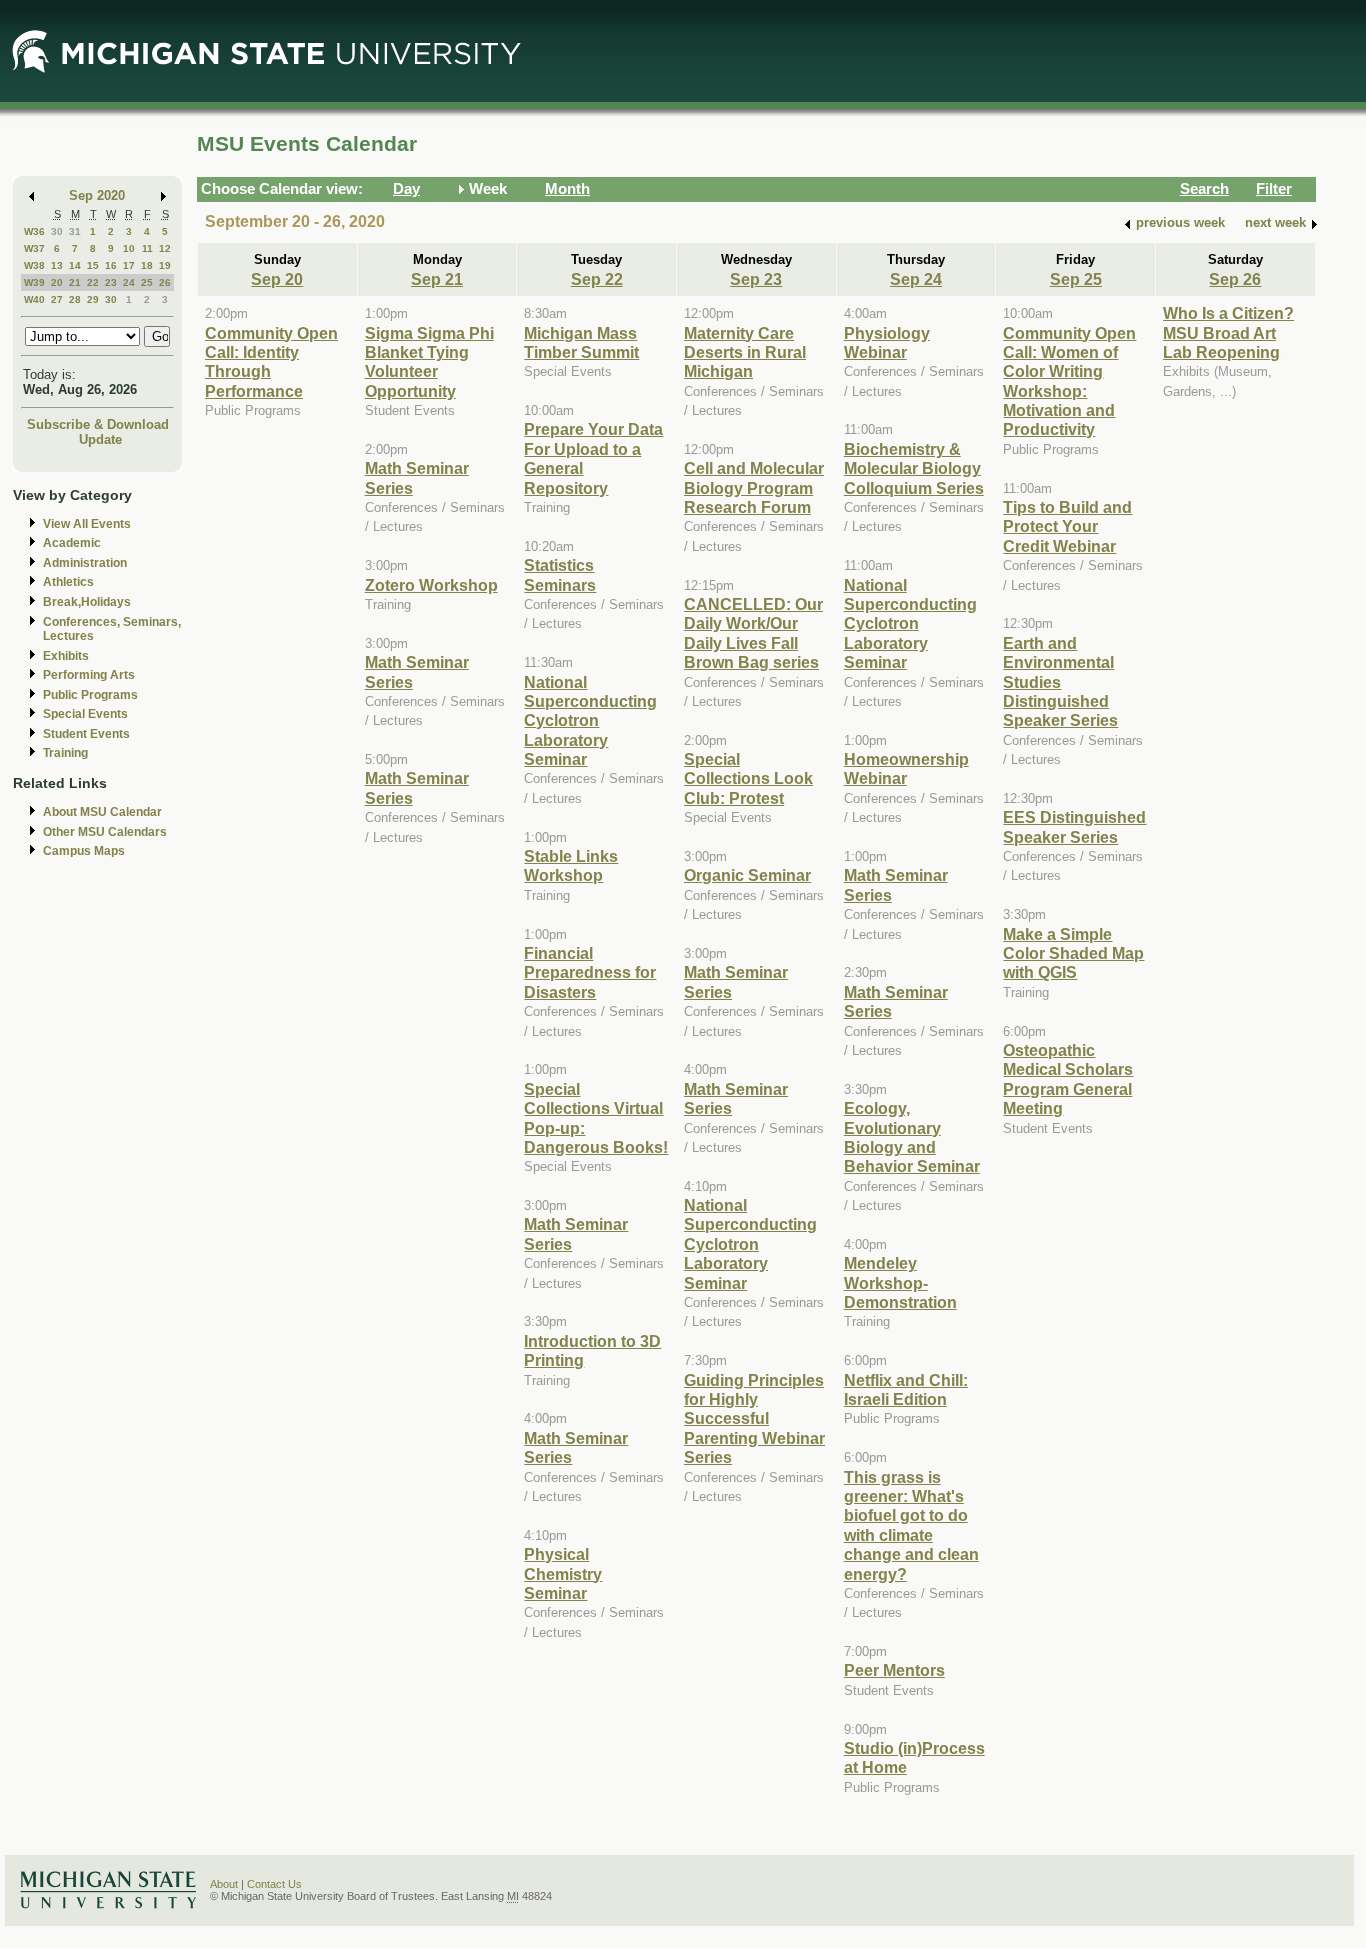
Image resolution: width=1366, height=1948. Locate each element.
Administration (85, 563)
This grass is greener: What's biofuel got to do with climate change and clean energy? (911, 1525)
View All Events (87, 524)
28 (75, 299)
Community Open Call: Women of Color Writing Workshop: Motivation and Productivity (1069, 381)
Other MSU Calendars (105, 832)
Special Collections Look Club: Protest (748, 778)
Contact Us (274, 1884)
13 (57, 265)
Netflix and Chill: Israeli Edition (906, 1389)
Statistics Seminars (560, 574)
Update (100, 439)
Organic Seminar (747, 875)
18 (147, 265)
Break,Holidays (87, 602)
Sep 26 (1235, 279)
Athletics (68, 582)
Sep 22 (597, 279)
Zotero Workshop (431, 585)
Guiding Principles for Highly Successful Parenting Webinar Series (754, 1419)
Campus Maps (84, 851)
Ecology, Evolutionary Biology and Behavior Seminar (912, 1137)
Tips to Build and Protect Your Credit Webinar (1067, 526)
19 (165, 265)
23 (111, 282)
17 (129, 265)
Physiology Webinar (887, 342)
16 (111, 265)
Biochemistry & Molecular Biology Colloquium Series (914, 468)
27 (57, 299)
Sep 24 (916, 279)
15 (93, 265)
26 (165, 282)
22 (93, 282)
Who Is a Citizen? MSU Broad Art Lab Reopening (1228, 332)
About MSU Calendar (102, 812)
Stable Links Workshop (571, 865)
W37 (34, 248)
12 (165, 248)
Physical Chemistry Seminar (563, 1573)
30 (57, 231)
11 (147, 248)
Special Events (85, 714)
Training (65, 753)
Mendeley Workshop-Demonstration (900, 1282)
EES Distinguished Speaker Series (1074, 826)
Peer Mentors (894, 1670)
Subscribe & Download (98, 424)
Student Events (86, 734)
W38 (34, 265)
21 (75, 282)
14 (75, 265)
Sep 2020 (97, 195)
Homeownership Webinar (906, 768)
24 (129, 282)
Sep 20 (277, 279)
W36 (34, 231)
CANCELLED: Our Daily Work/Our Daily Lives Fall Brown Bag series (753, 633)
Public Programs (90, 695)
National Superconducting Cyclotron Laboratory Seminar (590, 721)
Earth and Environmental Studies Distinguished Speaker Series (1060, 682)
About (224, 1884)
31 (75, 231)
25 (147, 282)
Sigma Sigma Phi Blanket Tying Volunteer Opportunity (429, 362)
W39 (34, 282)
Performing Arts (89, 675)
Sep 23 (756, 279)
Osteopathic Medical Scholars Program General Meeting (1068, 1079)
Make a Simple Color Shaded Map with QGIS (1073, 953)
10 (129, 248)
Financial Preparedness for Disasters (590, 972)
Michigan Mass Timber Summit (581, 342)
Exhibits (66, 656)
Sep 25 (1076, 279)
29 (93, 299)
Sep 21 (437, 279)
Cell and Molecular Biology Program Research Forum (754, 487)
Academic (72, 543)
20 (57, 282)
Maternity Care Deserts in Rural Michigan (745, 352)
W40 (34, 299)
